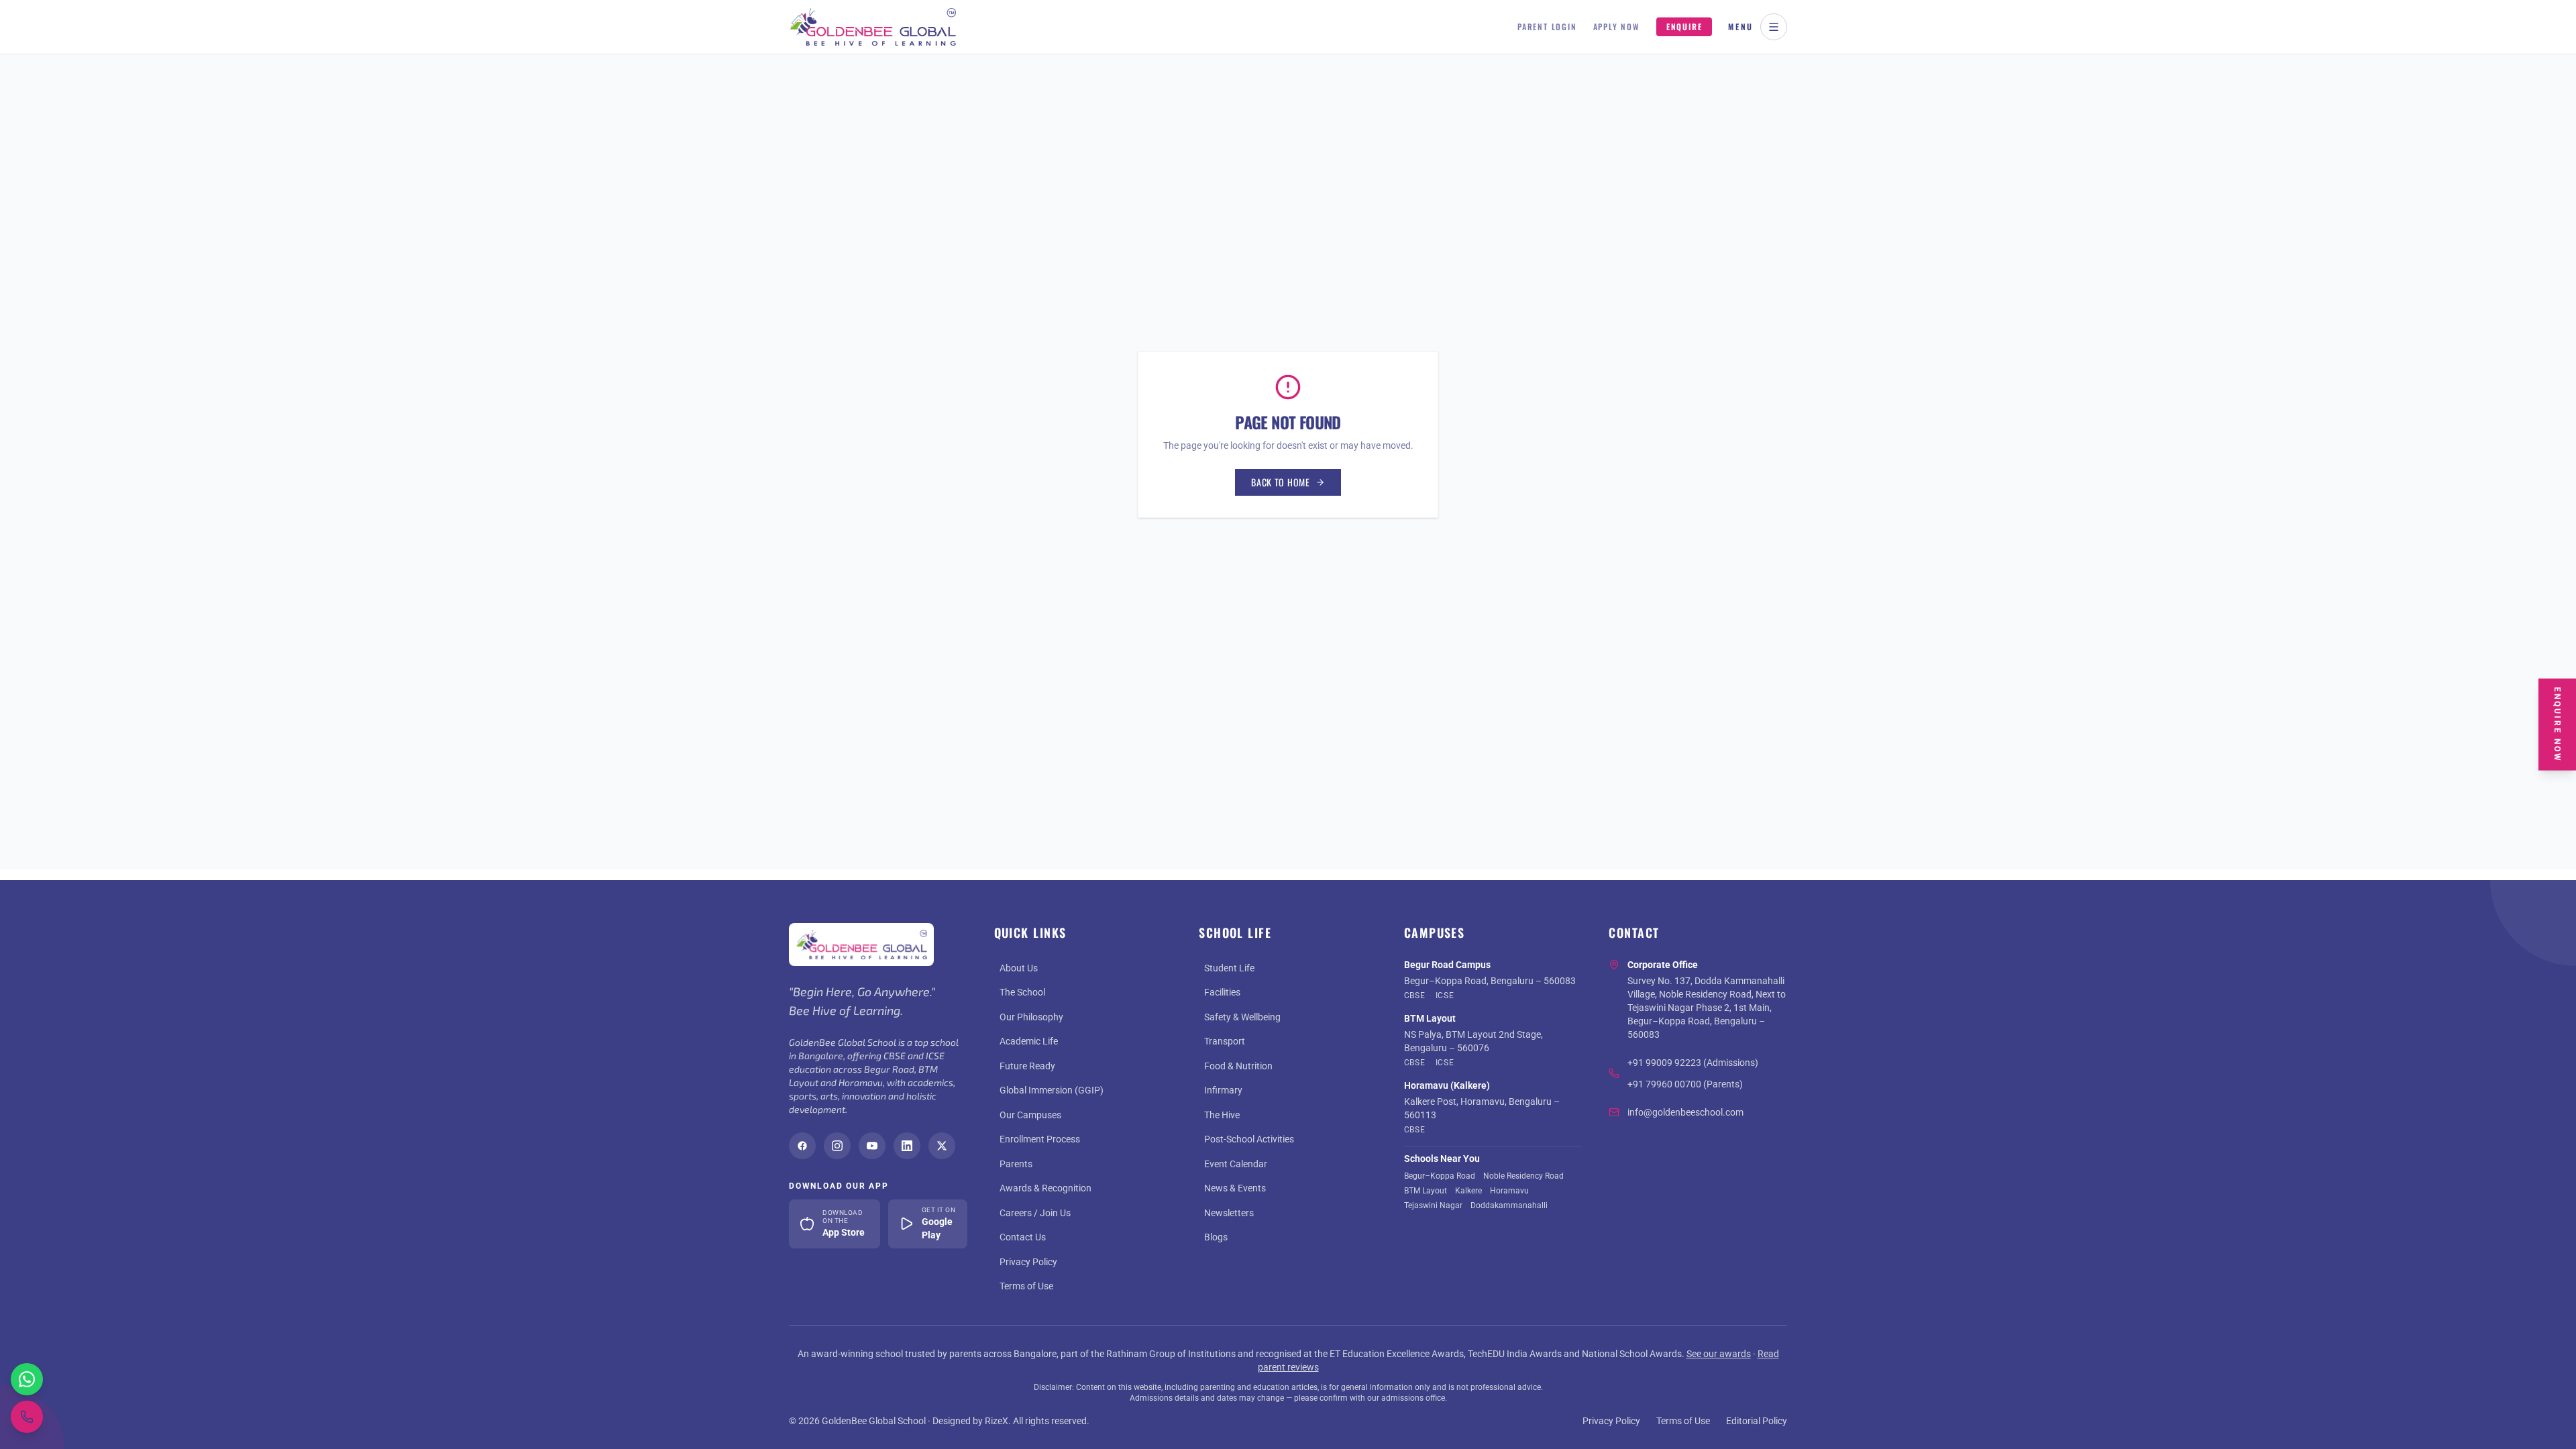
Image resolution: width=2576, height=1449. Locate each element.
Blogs (1216, 1237)
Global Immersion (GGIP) (1052, 1090)
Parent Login (1547, 27)
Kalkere (1468, 1191)
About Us (1019, 968)
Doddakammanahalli (1509, 1205)
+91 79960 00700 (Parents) (1685, 1084)
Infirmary (1223, 1090)
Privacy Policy (1028, 1262)
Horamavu (1509, 1191)
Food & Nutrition (1238, 1066)
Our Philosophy (1031, 1017)
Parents (1016, 1164)
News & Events (1235, 1188)
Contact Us (1023, 1237)
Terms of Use (1026, 1286)
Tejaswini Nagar (1433, 1205)
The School (1022, 992)
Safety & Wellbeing (1242, 1017)
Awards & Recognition (1045, 1188)
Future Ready (1027, 1066)
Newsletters (1229, 1213)
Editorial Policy (1757, 1421)
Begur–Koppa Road (1440, 1176)
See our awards (1719, 1354)
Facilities (1222, 992)
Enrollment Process (1040, 1139)
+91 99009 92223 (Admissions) (1693, 1063)
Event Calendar (1236, 1164)
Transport (1225, 1041)
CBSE (1414, 996)
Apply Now (1617, 27)
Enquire (1684, 26)
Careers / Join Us (1035, 1213)
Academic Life (1029, 1041)
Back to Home (1280, 482)
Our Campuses (1030, 1115)
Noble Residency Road (1523, 1176)
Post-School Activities (1249, 1139)
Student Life (1229, 968)
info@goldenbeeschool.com (1685, 1112)
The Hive (1222, 1115)
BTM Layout (1426, 1191)
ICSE (1445, 996)
